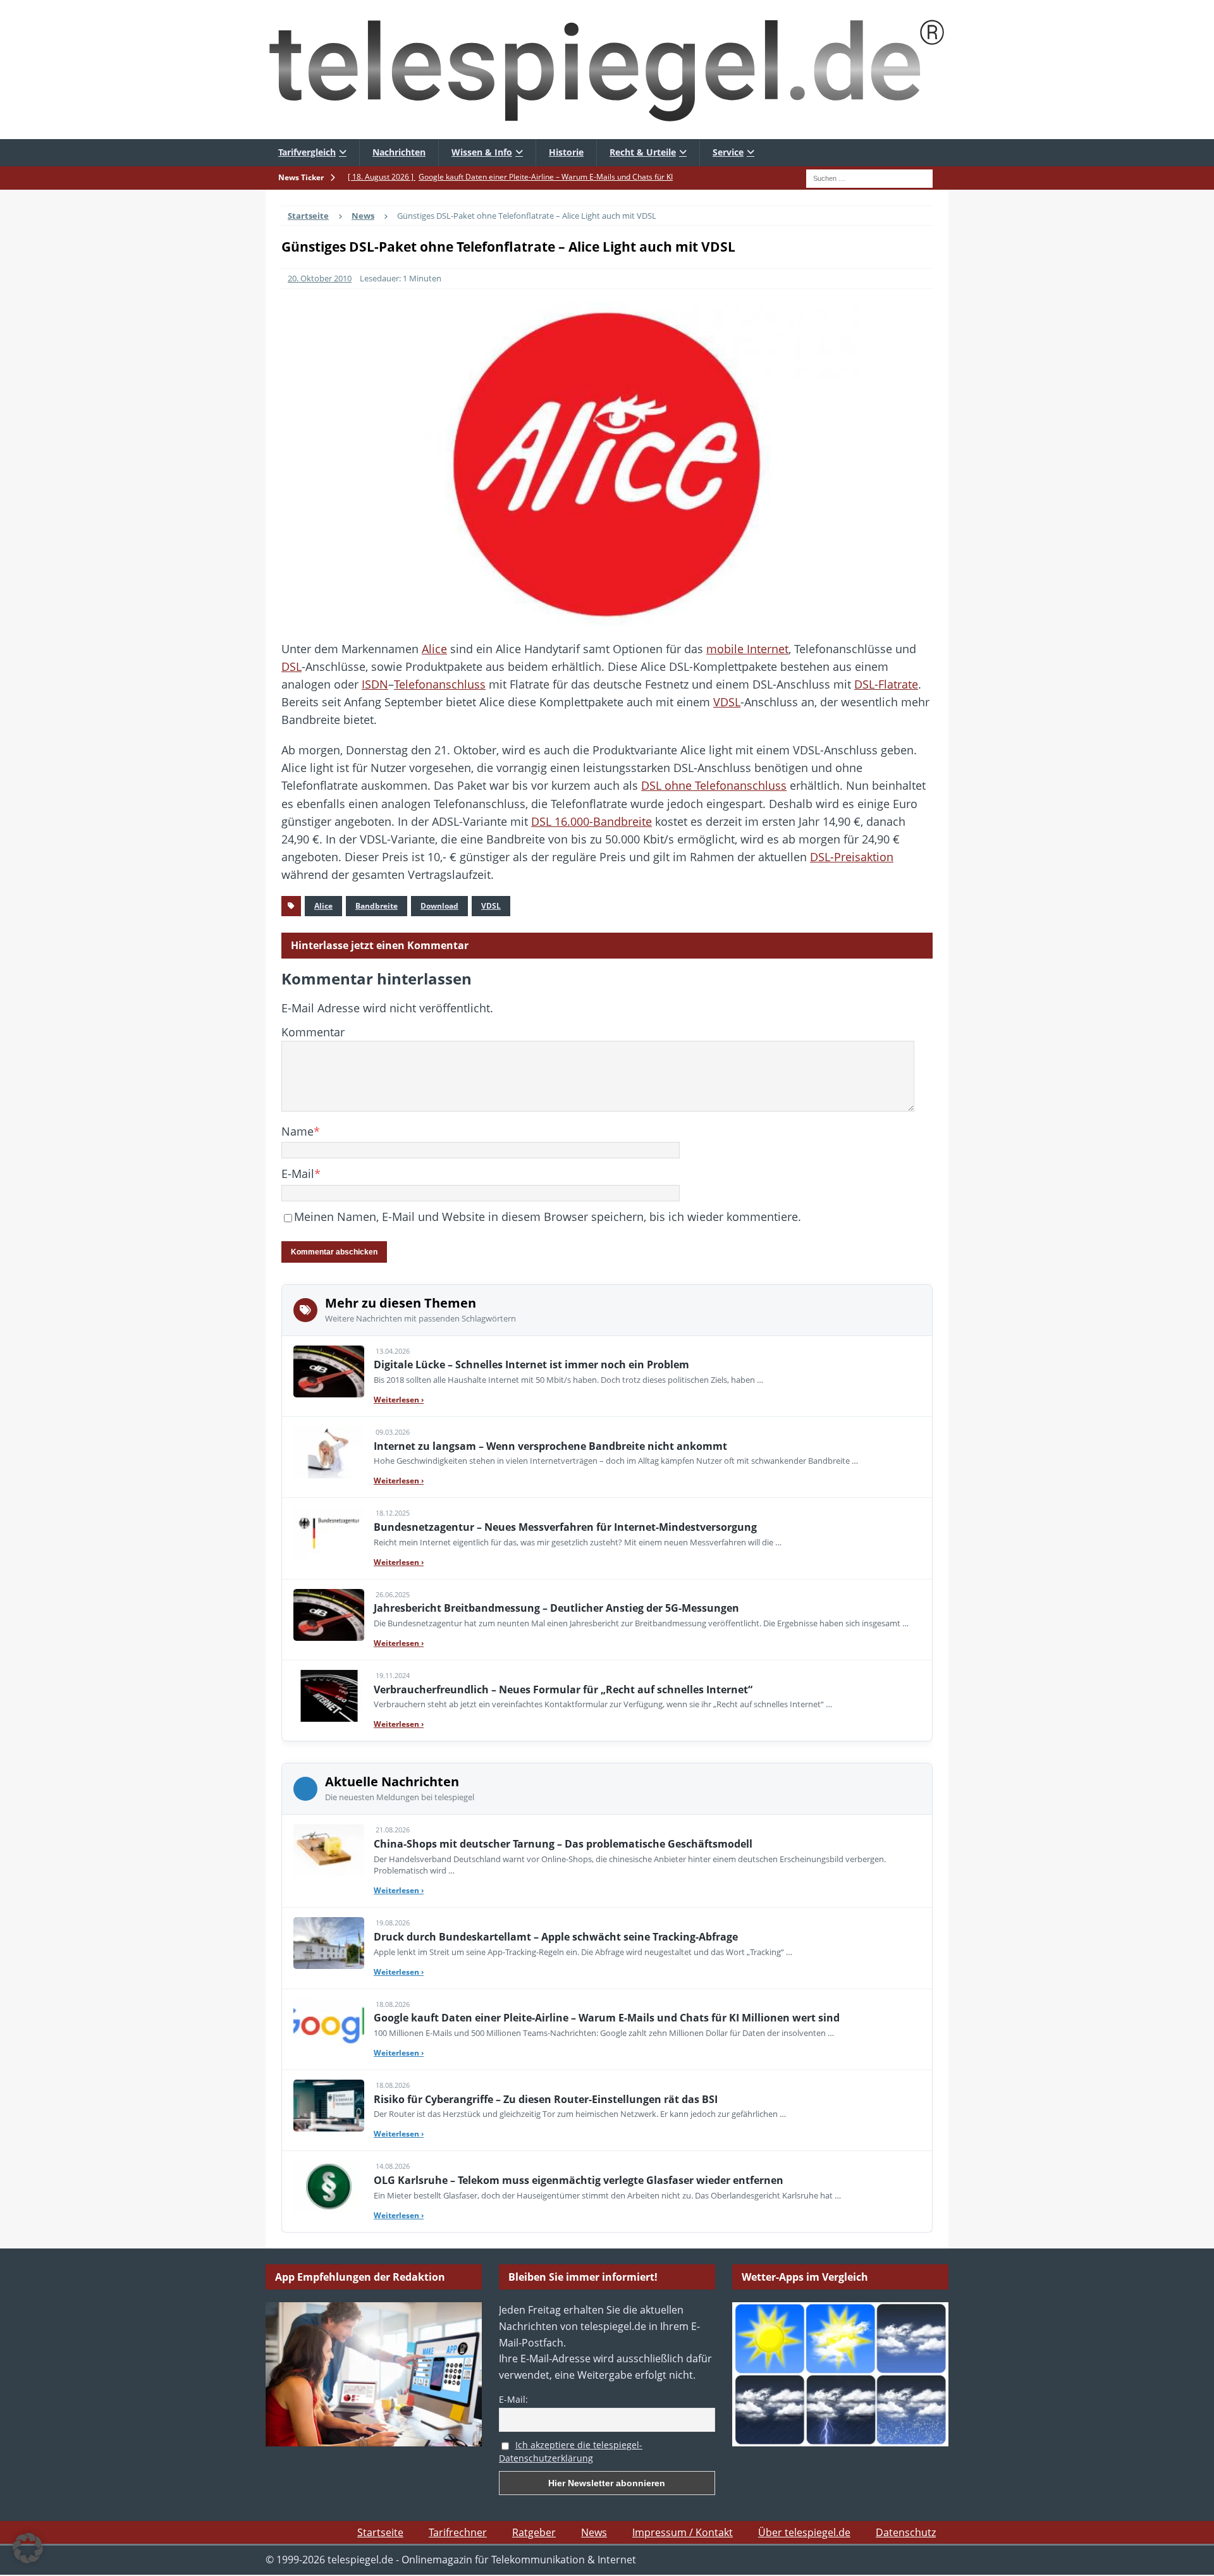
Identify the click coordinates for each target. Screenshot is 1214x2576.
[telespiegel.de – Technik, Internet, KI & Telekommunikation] (607, 70)
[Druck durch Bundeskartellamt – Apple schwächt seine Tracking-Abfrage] (329, 1943)
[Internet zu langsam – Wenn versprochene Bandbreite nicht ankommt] (329, 1452)
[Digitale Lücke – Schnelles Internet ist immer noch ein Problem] (329, 1371)
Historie (566, 152)
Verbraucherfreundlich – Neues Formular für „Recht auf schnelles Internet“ (563, 1690)
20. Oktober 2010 (320, 278)
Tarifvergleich (307, 152)
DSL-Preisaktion (852, 857)
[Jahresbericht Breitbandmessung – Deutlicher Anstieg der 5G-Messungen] (329, 1615)
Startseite (380, 2532)
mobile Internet (747, 649)
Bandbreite (377, 906)
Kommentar (313, 1032)
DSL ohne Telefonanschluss (714, 785)
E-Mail (298, 1174)
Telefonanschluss (440, 684)
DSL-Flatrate (886, 684)
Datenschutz (906, 2532)
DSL (291, 666)
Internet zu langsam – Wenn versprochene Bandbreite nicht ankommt (550, 1446)
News (594, 2532)
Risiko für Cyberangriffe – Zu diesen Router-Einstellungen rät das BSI (546, 2099)
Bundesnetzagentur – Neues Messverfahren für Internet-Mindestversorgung (565, 1527)
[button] (28, 2548)
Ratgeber (534, 2532)
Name (297, 1131)
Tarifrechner (458, 2532)
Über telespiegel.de (804, 2532)
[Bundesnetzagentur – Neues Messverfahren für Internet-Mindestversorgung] (329, 1533)
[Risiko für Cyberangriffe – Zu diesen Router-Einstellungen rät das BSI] (329, 2106)
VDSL (727, 702)
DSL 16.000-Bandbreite (592, 821)
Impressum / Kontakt (683, 2532)
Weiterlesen (399, 1400)
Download (439, 906)
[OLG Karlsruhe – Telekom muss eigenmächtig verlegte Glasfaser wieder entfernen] (329, 2187)
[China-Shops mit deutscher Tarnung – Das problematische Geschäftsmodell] (329, 1850)
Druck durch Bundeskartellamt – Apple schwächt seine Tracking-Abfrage (556, 1937)
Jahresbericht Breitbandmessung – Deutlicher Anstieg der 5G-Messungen (556, 1608)
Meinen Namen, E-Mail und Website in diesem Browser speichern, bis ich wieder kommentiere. (548, 1217)
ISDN (375, 684)
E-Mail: (513, 2399)
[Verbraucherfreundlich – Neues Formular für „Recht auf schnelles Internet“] (329, 1696)
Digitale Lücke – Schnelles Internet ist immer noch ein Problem (531, 1365)
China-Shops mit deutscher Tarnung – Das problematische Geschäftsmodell (563, 1844)
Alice (434, 649)
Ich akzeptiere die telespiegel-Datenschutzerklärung (571, 2451)
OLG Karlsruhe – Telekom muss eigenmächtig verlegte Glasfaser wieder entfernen (579, 2180)
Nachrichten (399, 152)
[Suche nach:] (869, 177)
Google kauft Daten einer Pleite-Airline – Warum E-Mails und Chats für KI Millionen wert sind (607, 2018)
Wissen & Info (482, 152)
